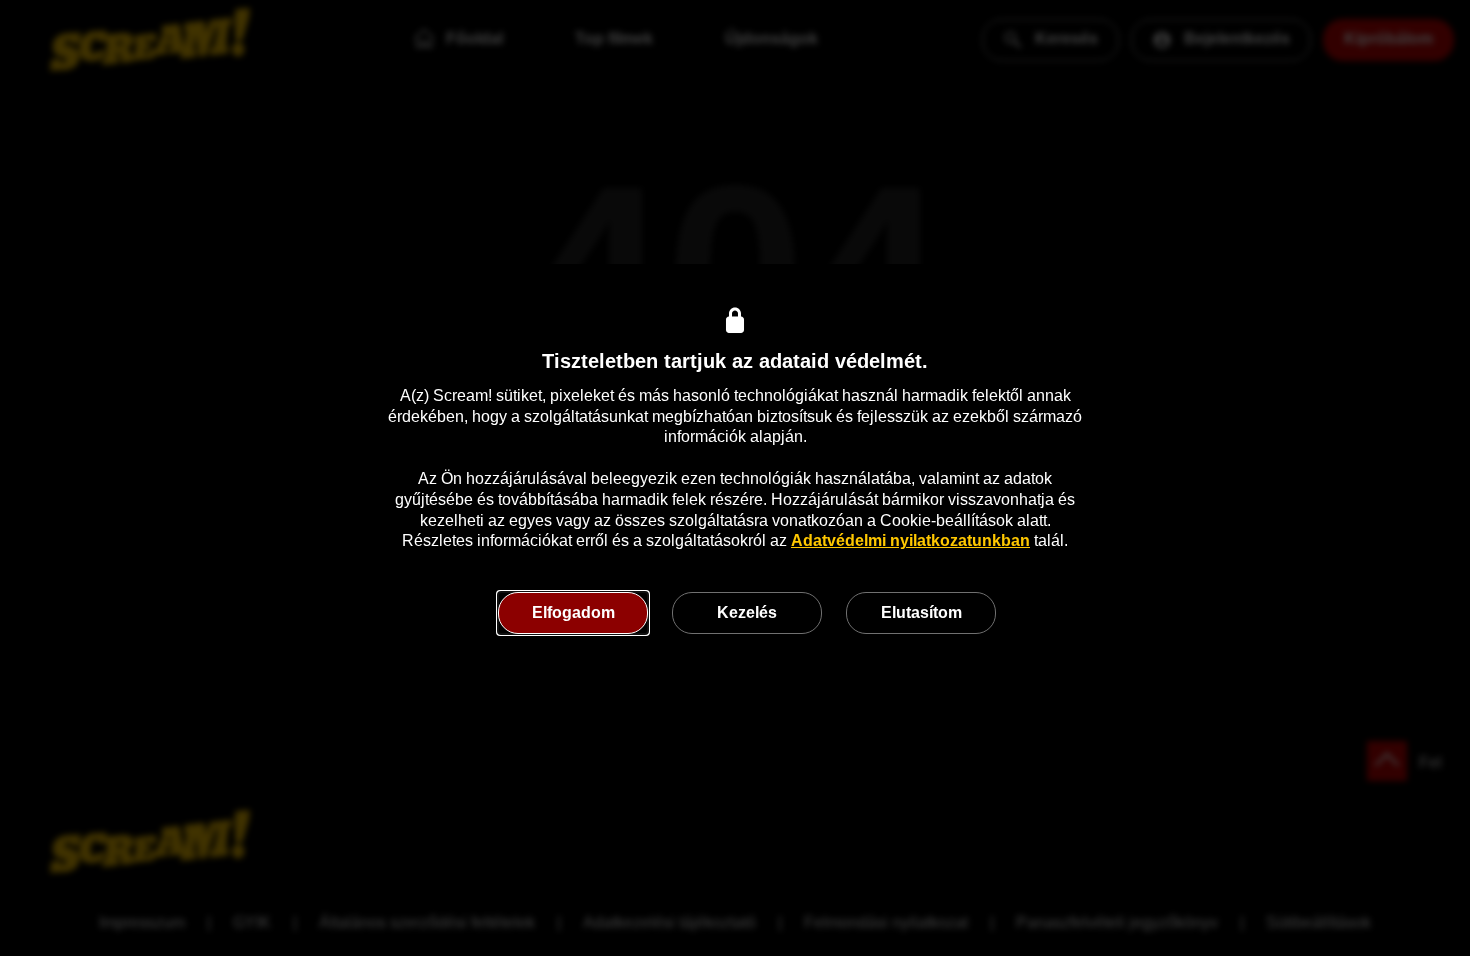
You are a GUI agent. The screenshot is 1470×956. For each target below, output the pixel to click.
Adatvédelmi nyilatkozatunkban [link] (910, 540)
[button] (573, 613)
